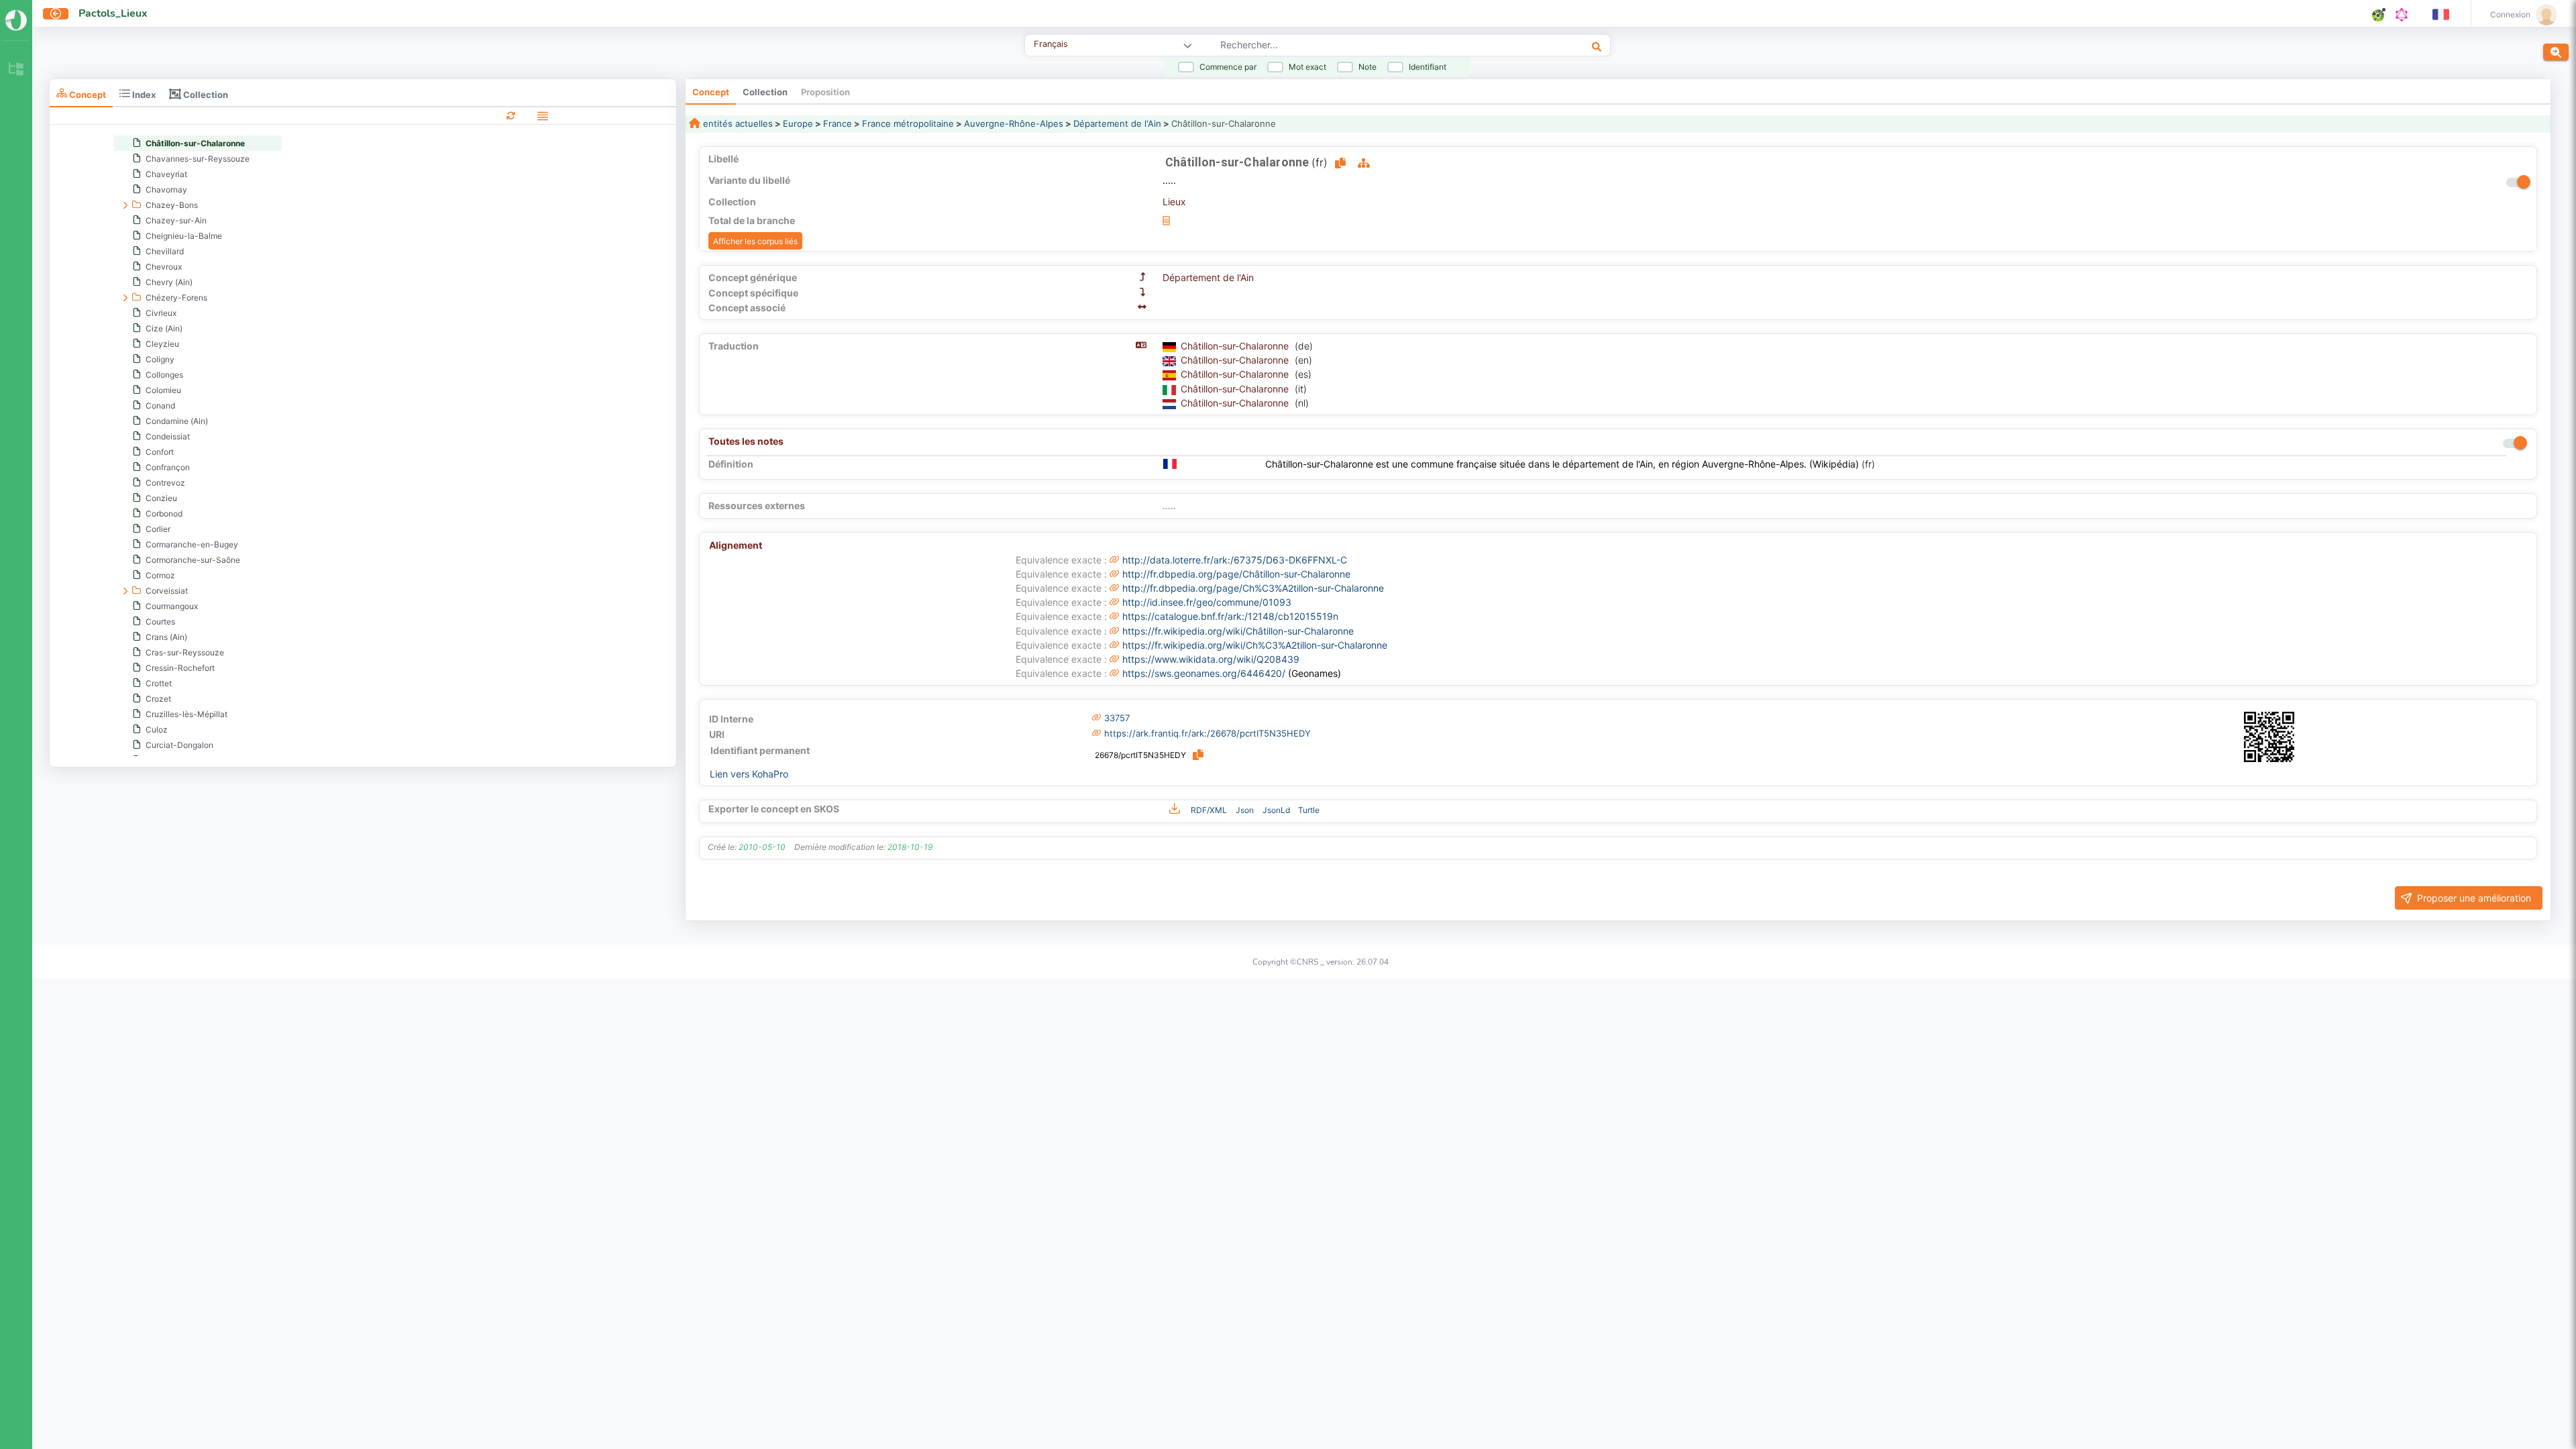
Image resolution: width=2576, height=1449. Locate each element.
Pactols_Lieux (113, 13)
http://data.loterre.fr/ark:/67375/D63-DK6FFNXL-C (1235, 560)
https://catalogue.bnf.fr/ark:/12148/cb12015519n (1230, 616)
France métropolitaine (908, 123)
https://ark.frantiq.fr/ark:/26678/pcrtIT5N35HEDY (1207, 733)
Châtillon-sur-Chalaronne (1236, 346)
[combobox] (1361, 46)
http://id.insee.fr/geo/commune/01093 (1207, 602)
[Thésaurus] (16, 70)
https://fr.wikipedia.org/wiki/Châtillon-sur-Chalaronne (1238, 631)
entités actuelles (737, 123)
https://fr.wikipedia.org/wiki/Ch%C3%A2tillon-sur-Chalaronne (1255, 645)
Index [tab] (143, 94)
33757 (1117, 718)
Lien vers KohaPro (749, 774)
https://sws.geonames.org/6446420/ (1204, 673)
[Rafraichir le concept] (511, 115)
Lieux (1174, 202)
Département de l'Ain (1117, 123)
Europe (798, 123)
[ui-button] (56, 14)
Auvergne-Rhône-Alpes (1014, 123)
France (838, 123)
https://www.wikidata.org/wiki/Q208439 (1211, 659)
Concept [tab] (87, 94)
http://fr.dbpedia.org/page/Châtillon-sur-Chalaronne (1236, 574)
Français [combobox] (1051, 44)
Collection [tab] (205, 94)
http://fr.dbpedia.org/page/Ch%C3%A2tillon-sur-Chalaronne (1253, 588)
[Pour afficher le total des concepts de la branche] (1166, 220)
